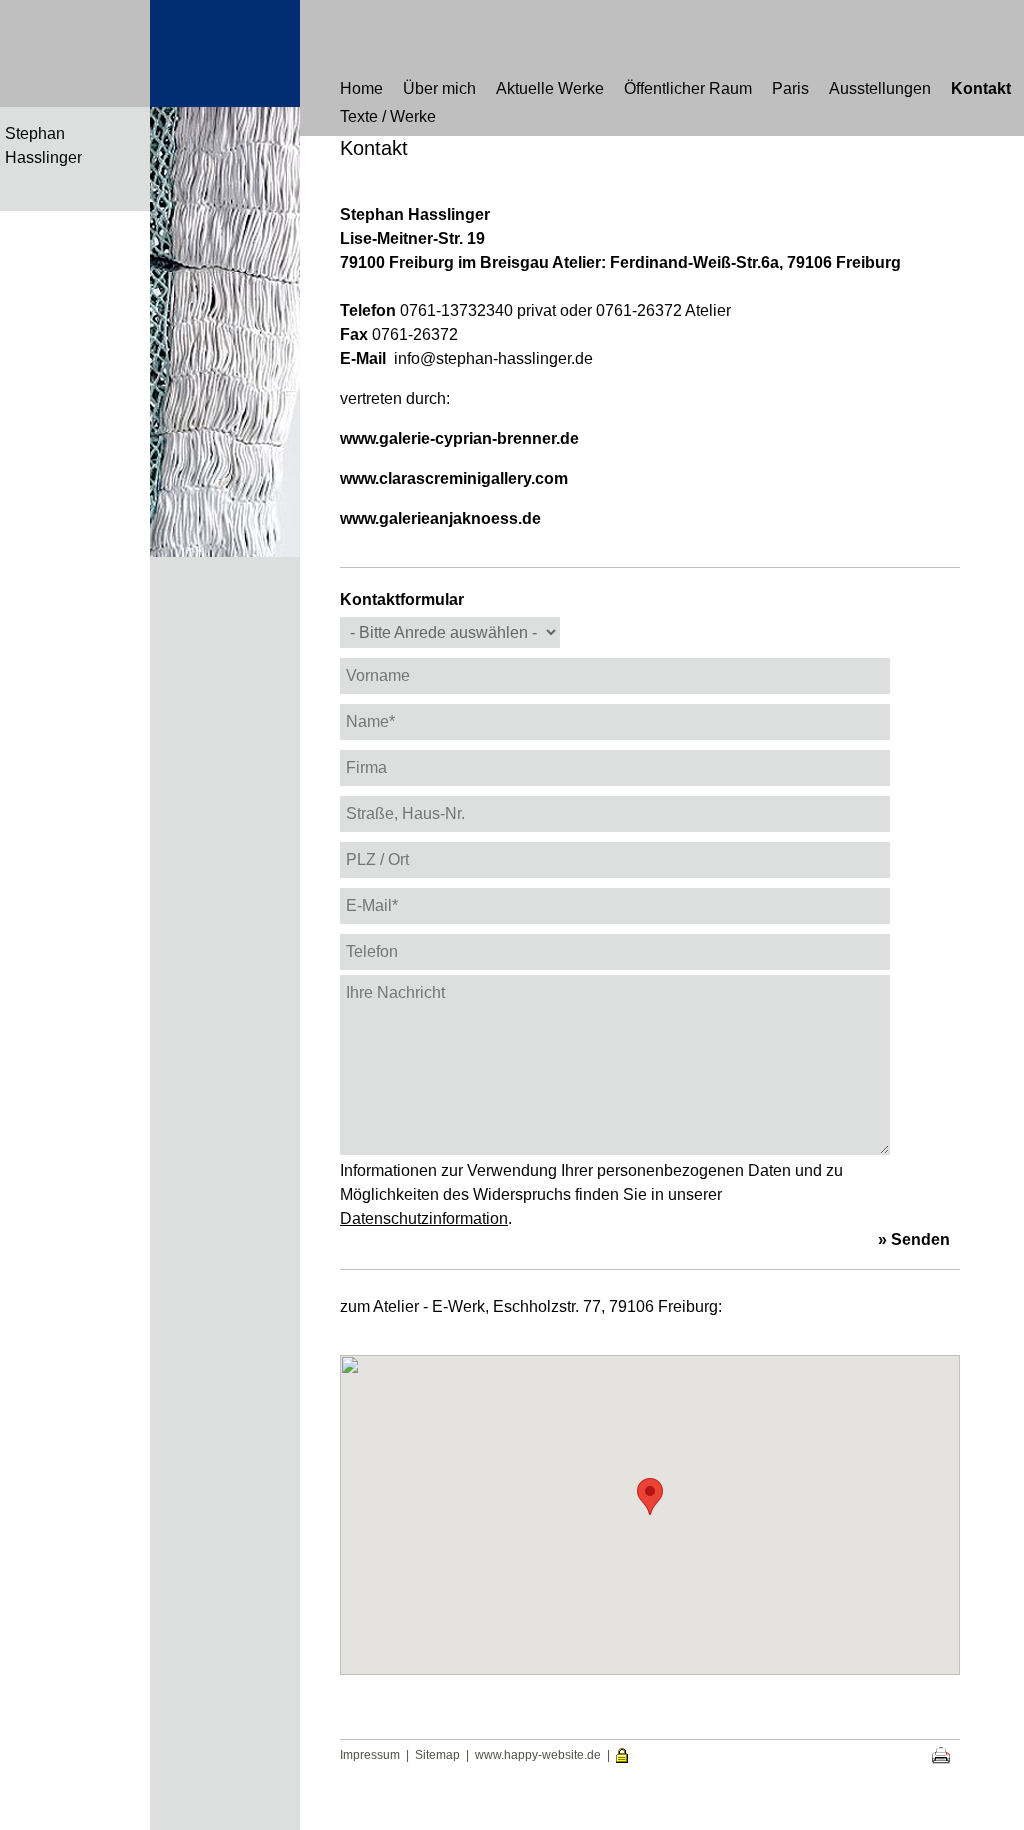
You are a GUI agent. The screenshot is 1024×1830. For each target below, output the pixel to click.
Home (361, 88)
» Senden (914, 1239)
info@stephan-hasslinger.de (493, 358)
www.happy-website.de (538, 1755)
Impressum (370, 1755)
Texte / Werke (388, 116)
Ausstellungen (880, 88)
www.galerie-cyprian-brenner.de (459, 438)
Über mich (439, 88)
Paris (790, 88)
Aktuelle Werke (550, 88)
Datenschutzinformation (424, 1218)
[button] (650, 1496)
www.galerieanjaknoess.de (440, 518)
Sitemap (437, 1755)
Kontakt (981, 88)
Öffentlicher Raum (688, 88)
